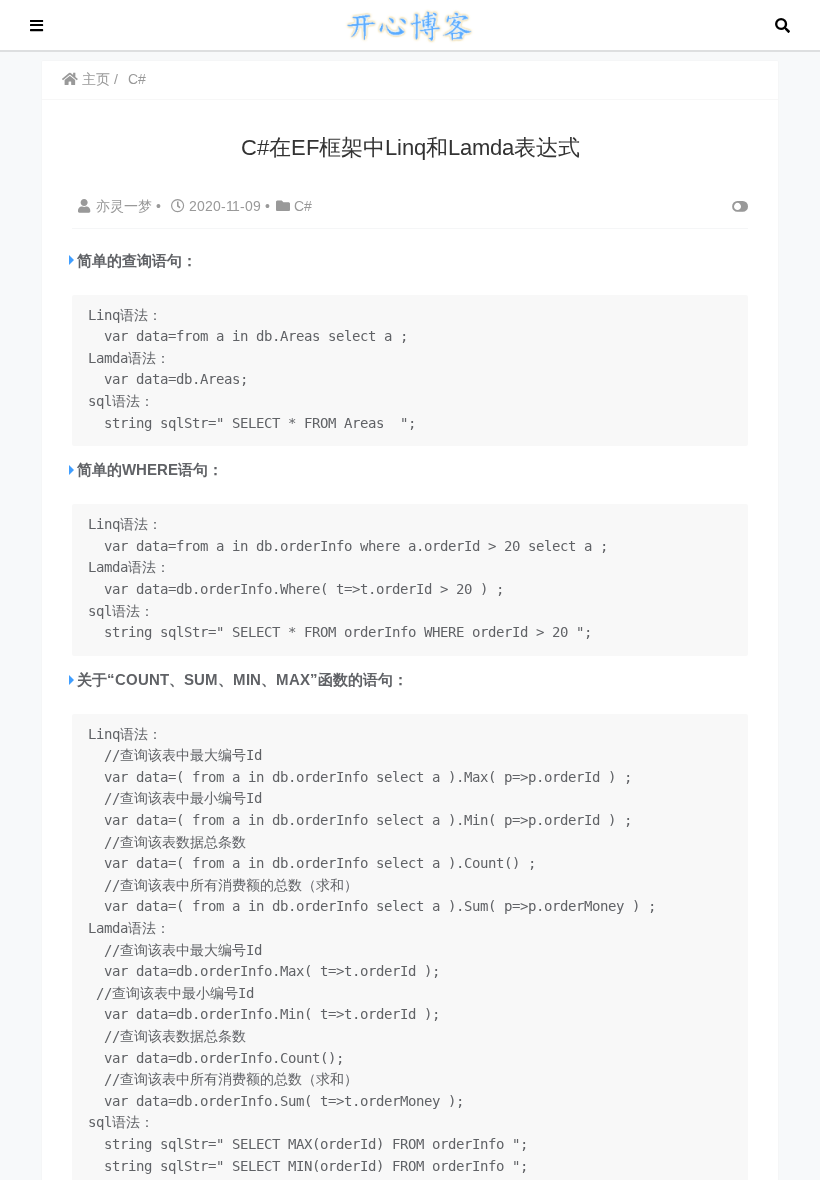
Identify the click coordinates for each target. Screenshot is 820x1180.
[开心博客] (409, 23)
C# (137, 79)
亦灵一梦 (126, 206)
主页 (94, 79)
